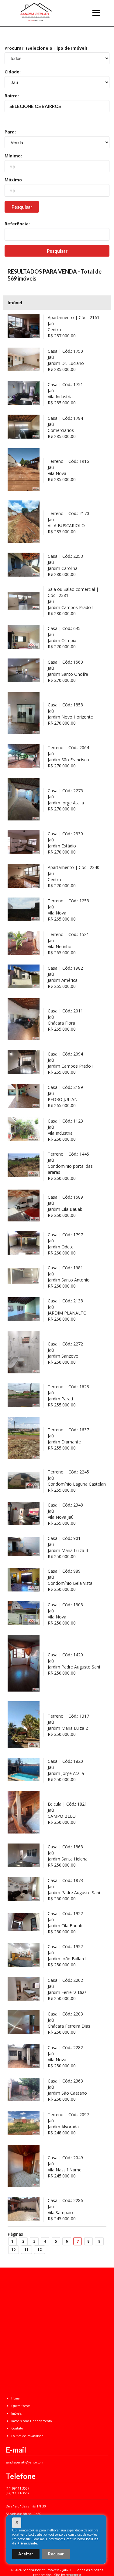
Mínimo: (13, 156)
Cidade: (13, 72)
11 (26, 2249)
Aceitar (26, 2554)
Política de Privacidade (27, 2436)
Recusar (56, 2554)
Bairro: (12, 96)
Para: (10, 132)
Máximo (13, 180)
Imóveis (16, 2413)
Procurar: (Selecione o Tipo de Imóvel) (46, 48)
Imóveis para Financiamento (31, 2421)
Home (15, 2398)
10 (13, 2249)
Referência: (17, 224)
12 (40, 2249)
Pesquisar (22, 207)
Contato (17, 2428)
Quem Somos (20, 2406)
